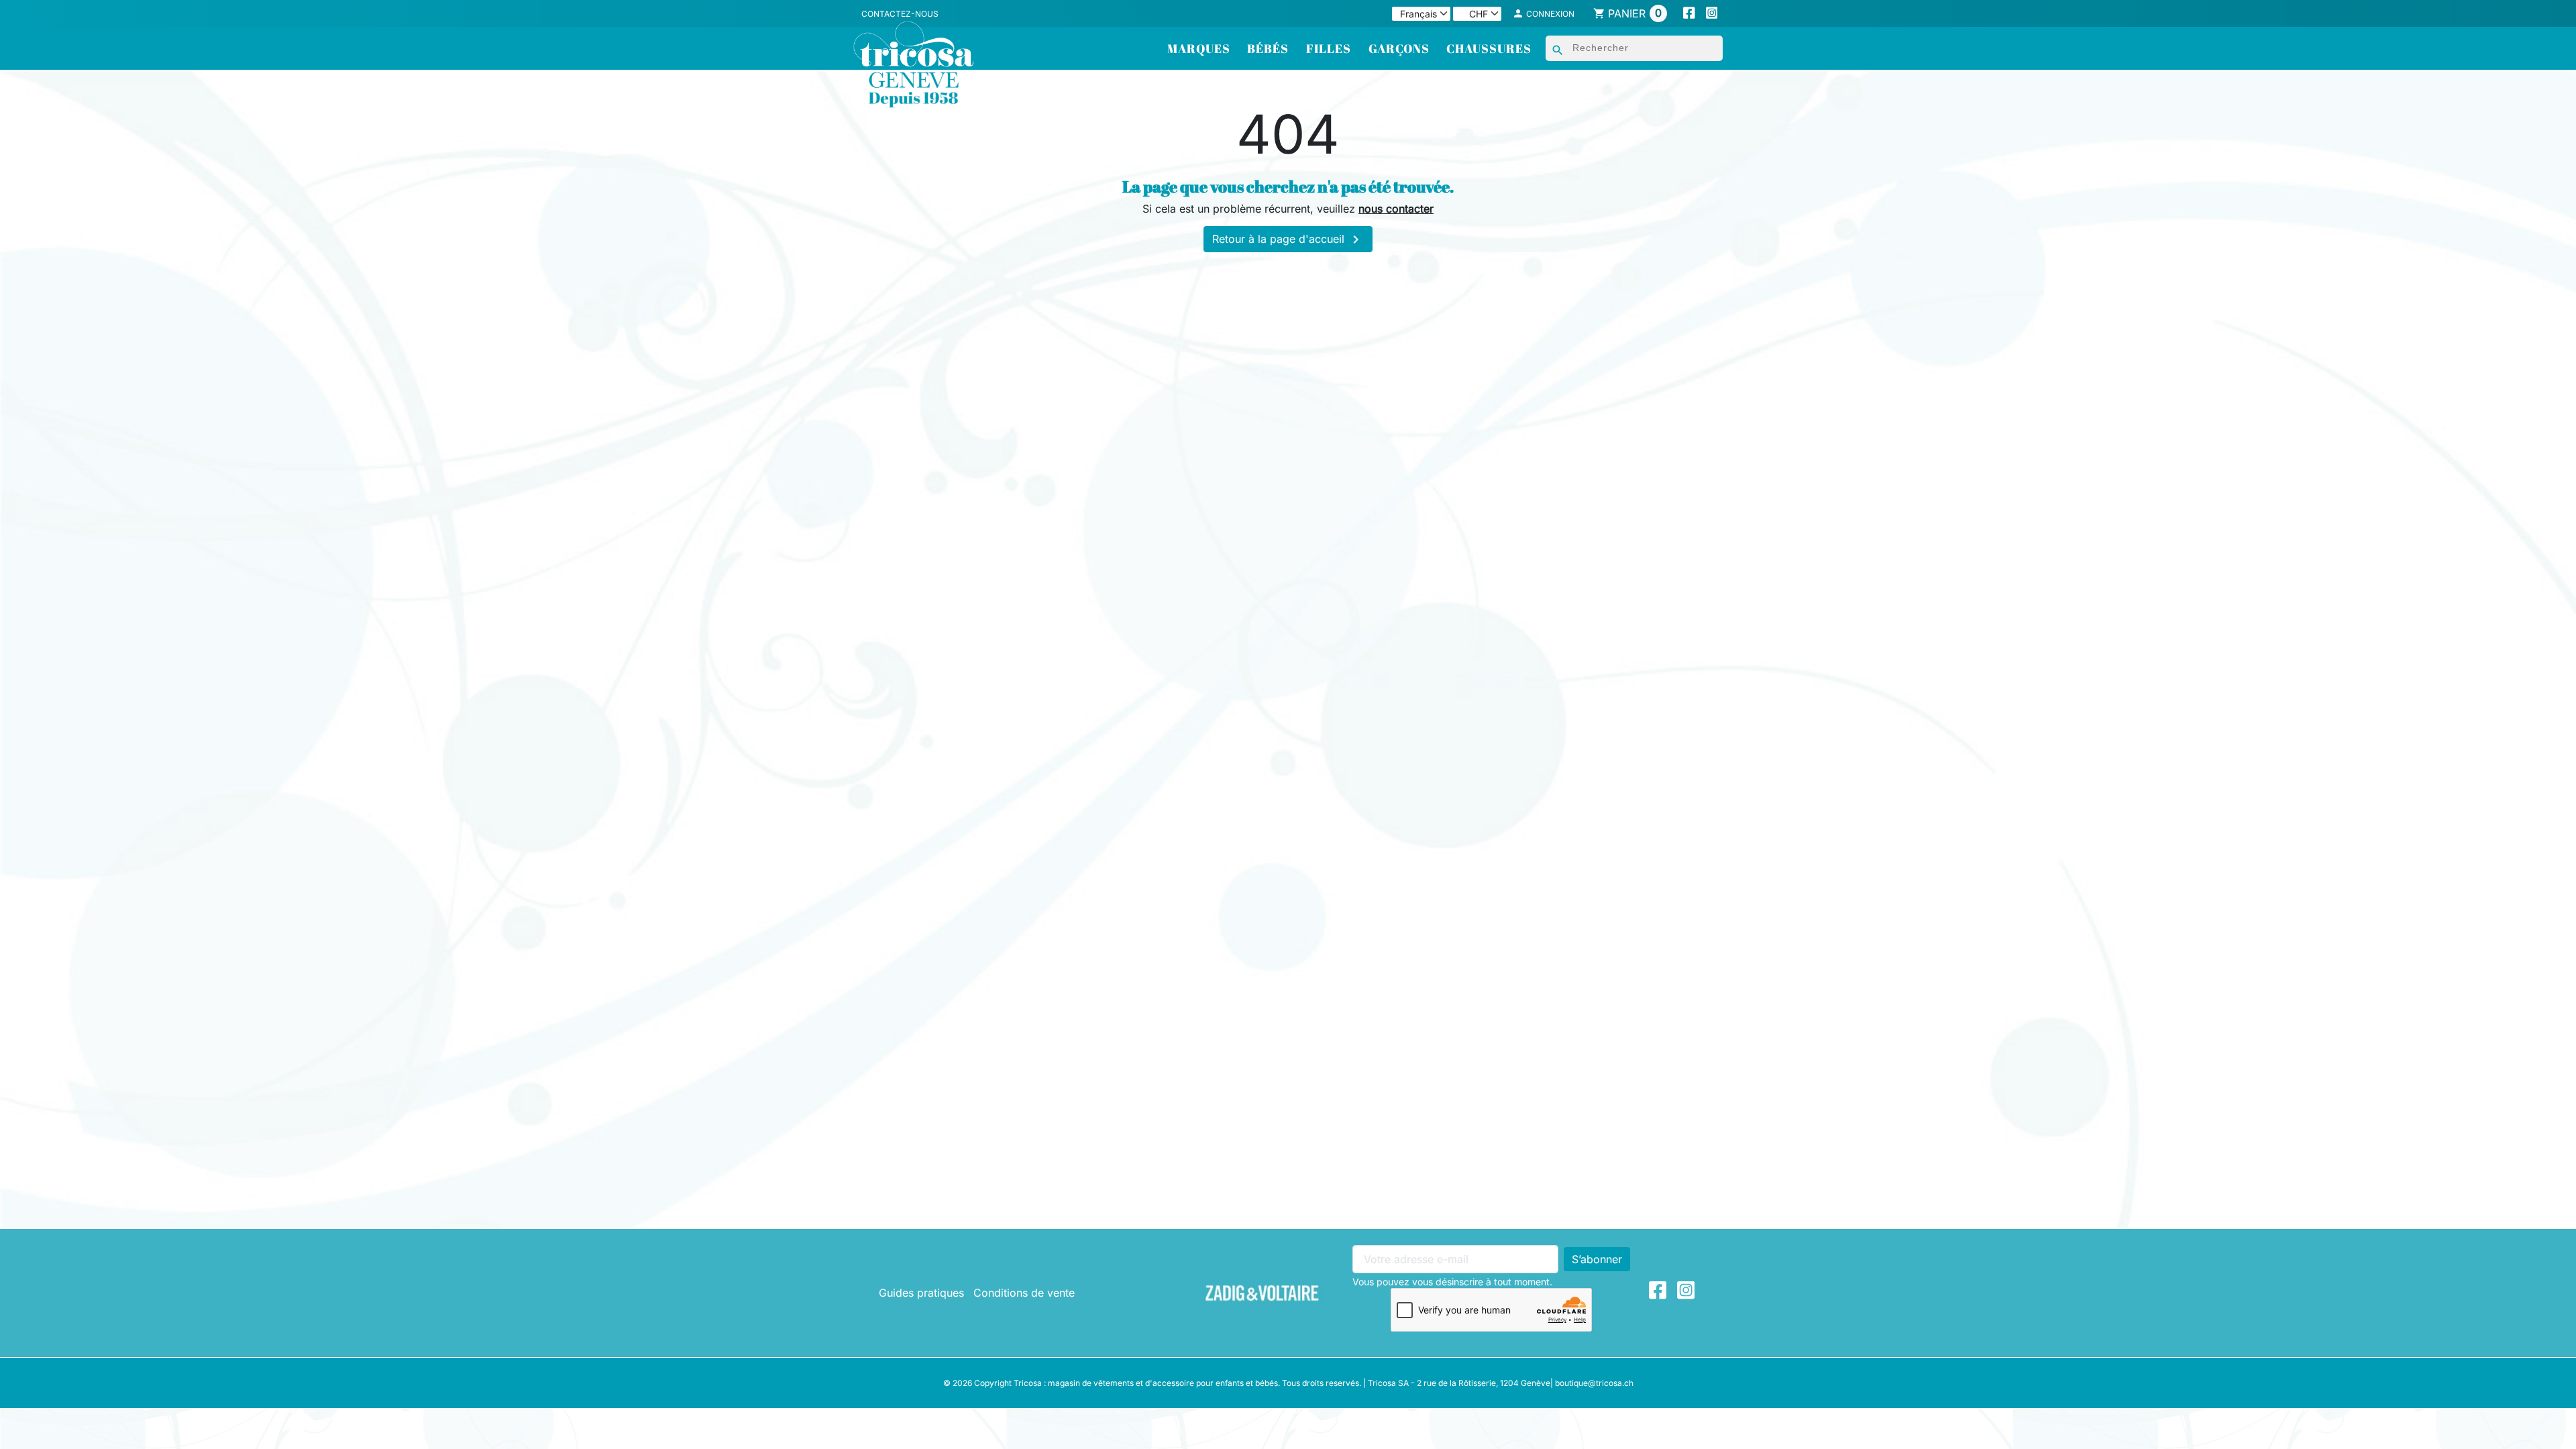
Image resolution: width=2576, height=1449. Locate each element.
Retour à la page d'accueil (1288, 239)
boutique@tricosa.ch (1594, 1383)
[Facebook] (1689, 14)
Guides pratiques (921, 1293)
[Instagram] (1712, 14)
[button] (1544, 13)
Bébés (1268, 48)
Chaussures (1489, 48)
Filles (1329, 48)
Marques (1199, 48)
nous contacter (1396, 209)
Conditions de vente (1024, 1293)
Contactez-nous (900, 14)
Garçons (1399, 48)
